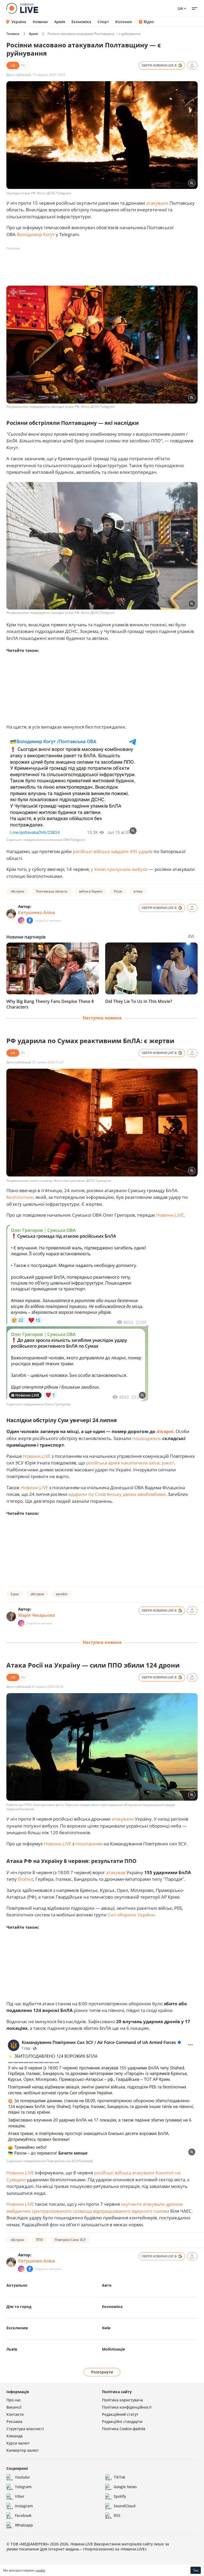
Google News (125, 2487)
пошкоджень (147, 1438)
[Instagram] (21, 920)
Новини (40, 22)
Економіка (81, 22)
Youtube (22, 2477)
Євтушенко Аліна (37, 912)
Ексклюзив (17, 2328)
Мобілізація (113, 2349)
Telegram (23, 2487)
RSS (117, 2515)
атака (138, 891)
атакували (157, 203)
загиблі (61, 1594)
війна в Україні (91, 891)
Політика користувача (122, 2400)
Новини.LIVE (170, 1215)
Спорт (103, 22)
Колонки (124, 22)
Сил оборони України (131, 1915)
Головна (13, 34)
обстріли (17, 891)
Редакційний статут (120, 2414)
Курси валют (18, 2443)
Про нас (14, 2400)
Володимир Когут (36, 234)
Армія (60, 22)
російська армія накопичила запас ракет (130, 1463)
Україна (19, 22)
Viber (20, 2496)
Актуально (17, 2285)
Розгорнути (102, 2372)
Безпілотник (20, 1197)
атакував (116, 1872)
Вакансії (14, 2407)
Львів (12, 2349)
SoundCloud (125, 2506)
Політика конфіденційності (127, 2407)
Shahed (25, 1879)
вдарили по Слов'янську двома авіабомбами (117, 1494)
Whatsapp (24, 2525)
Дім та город (19, 2307)
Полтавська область (52, 891)
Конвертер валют (23, 2450)
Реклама (14, 2421)
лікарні (165, 1431)
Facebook (23, 2515)
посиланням (89, 1844)
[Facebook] (30, 920)
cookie (40, 2570)
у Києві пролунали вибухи (119, 869)
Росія (118, 891)
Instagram (24, 2506)
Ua (180, 8)
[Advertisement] (103, 265)
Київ (106, 2328)
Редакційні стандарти (122, 2421)
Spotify (120, 2496)
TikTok (120, 2477)
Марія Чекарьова (36, 1615)
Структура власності (25, 2429)
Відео (149, 22)
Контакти (15, 2414)
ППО (39, 2240)
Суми (15, 1594)
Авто (107, 2285)
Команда (14, 2436)
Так (196, 2570)
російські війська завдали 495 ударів (113, 851)
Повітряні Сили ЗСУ (70, 2240)
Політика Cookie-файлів (124, 2429)
